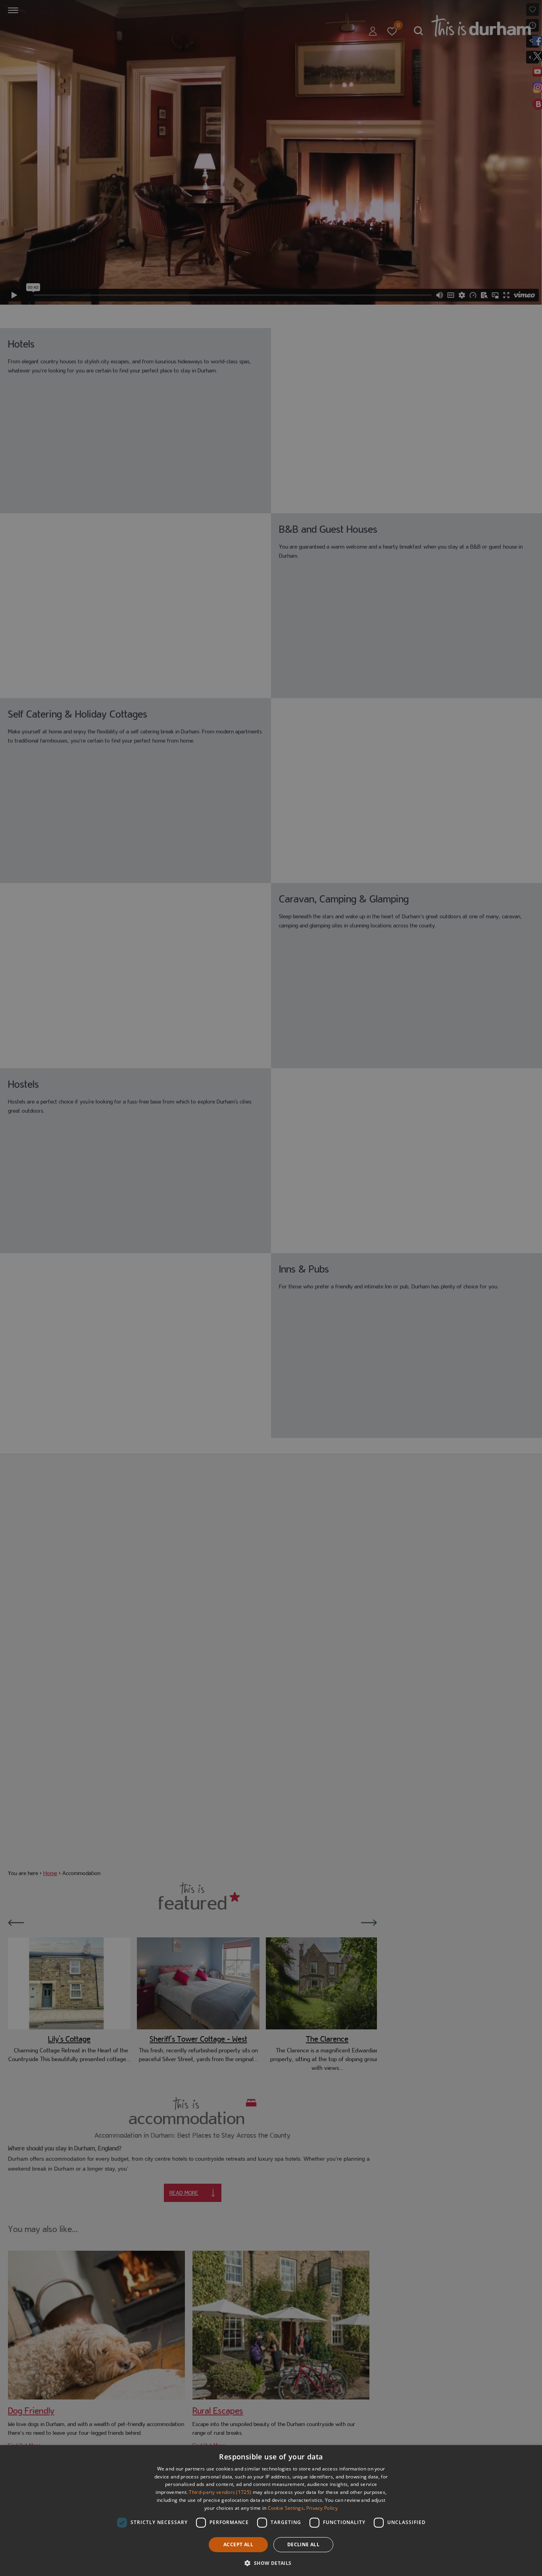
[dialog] (271, 2511)
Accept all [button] (238, 2544)
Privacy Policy (322, 2508)
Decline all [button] (303, 2544)
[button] (271, 2562)
